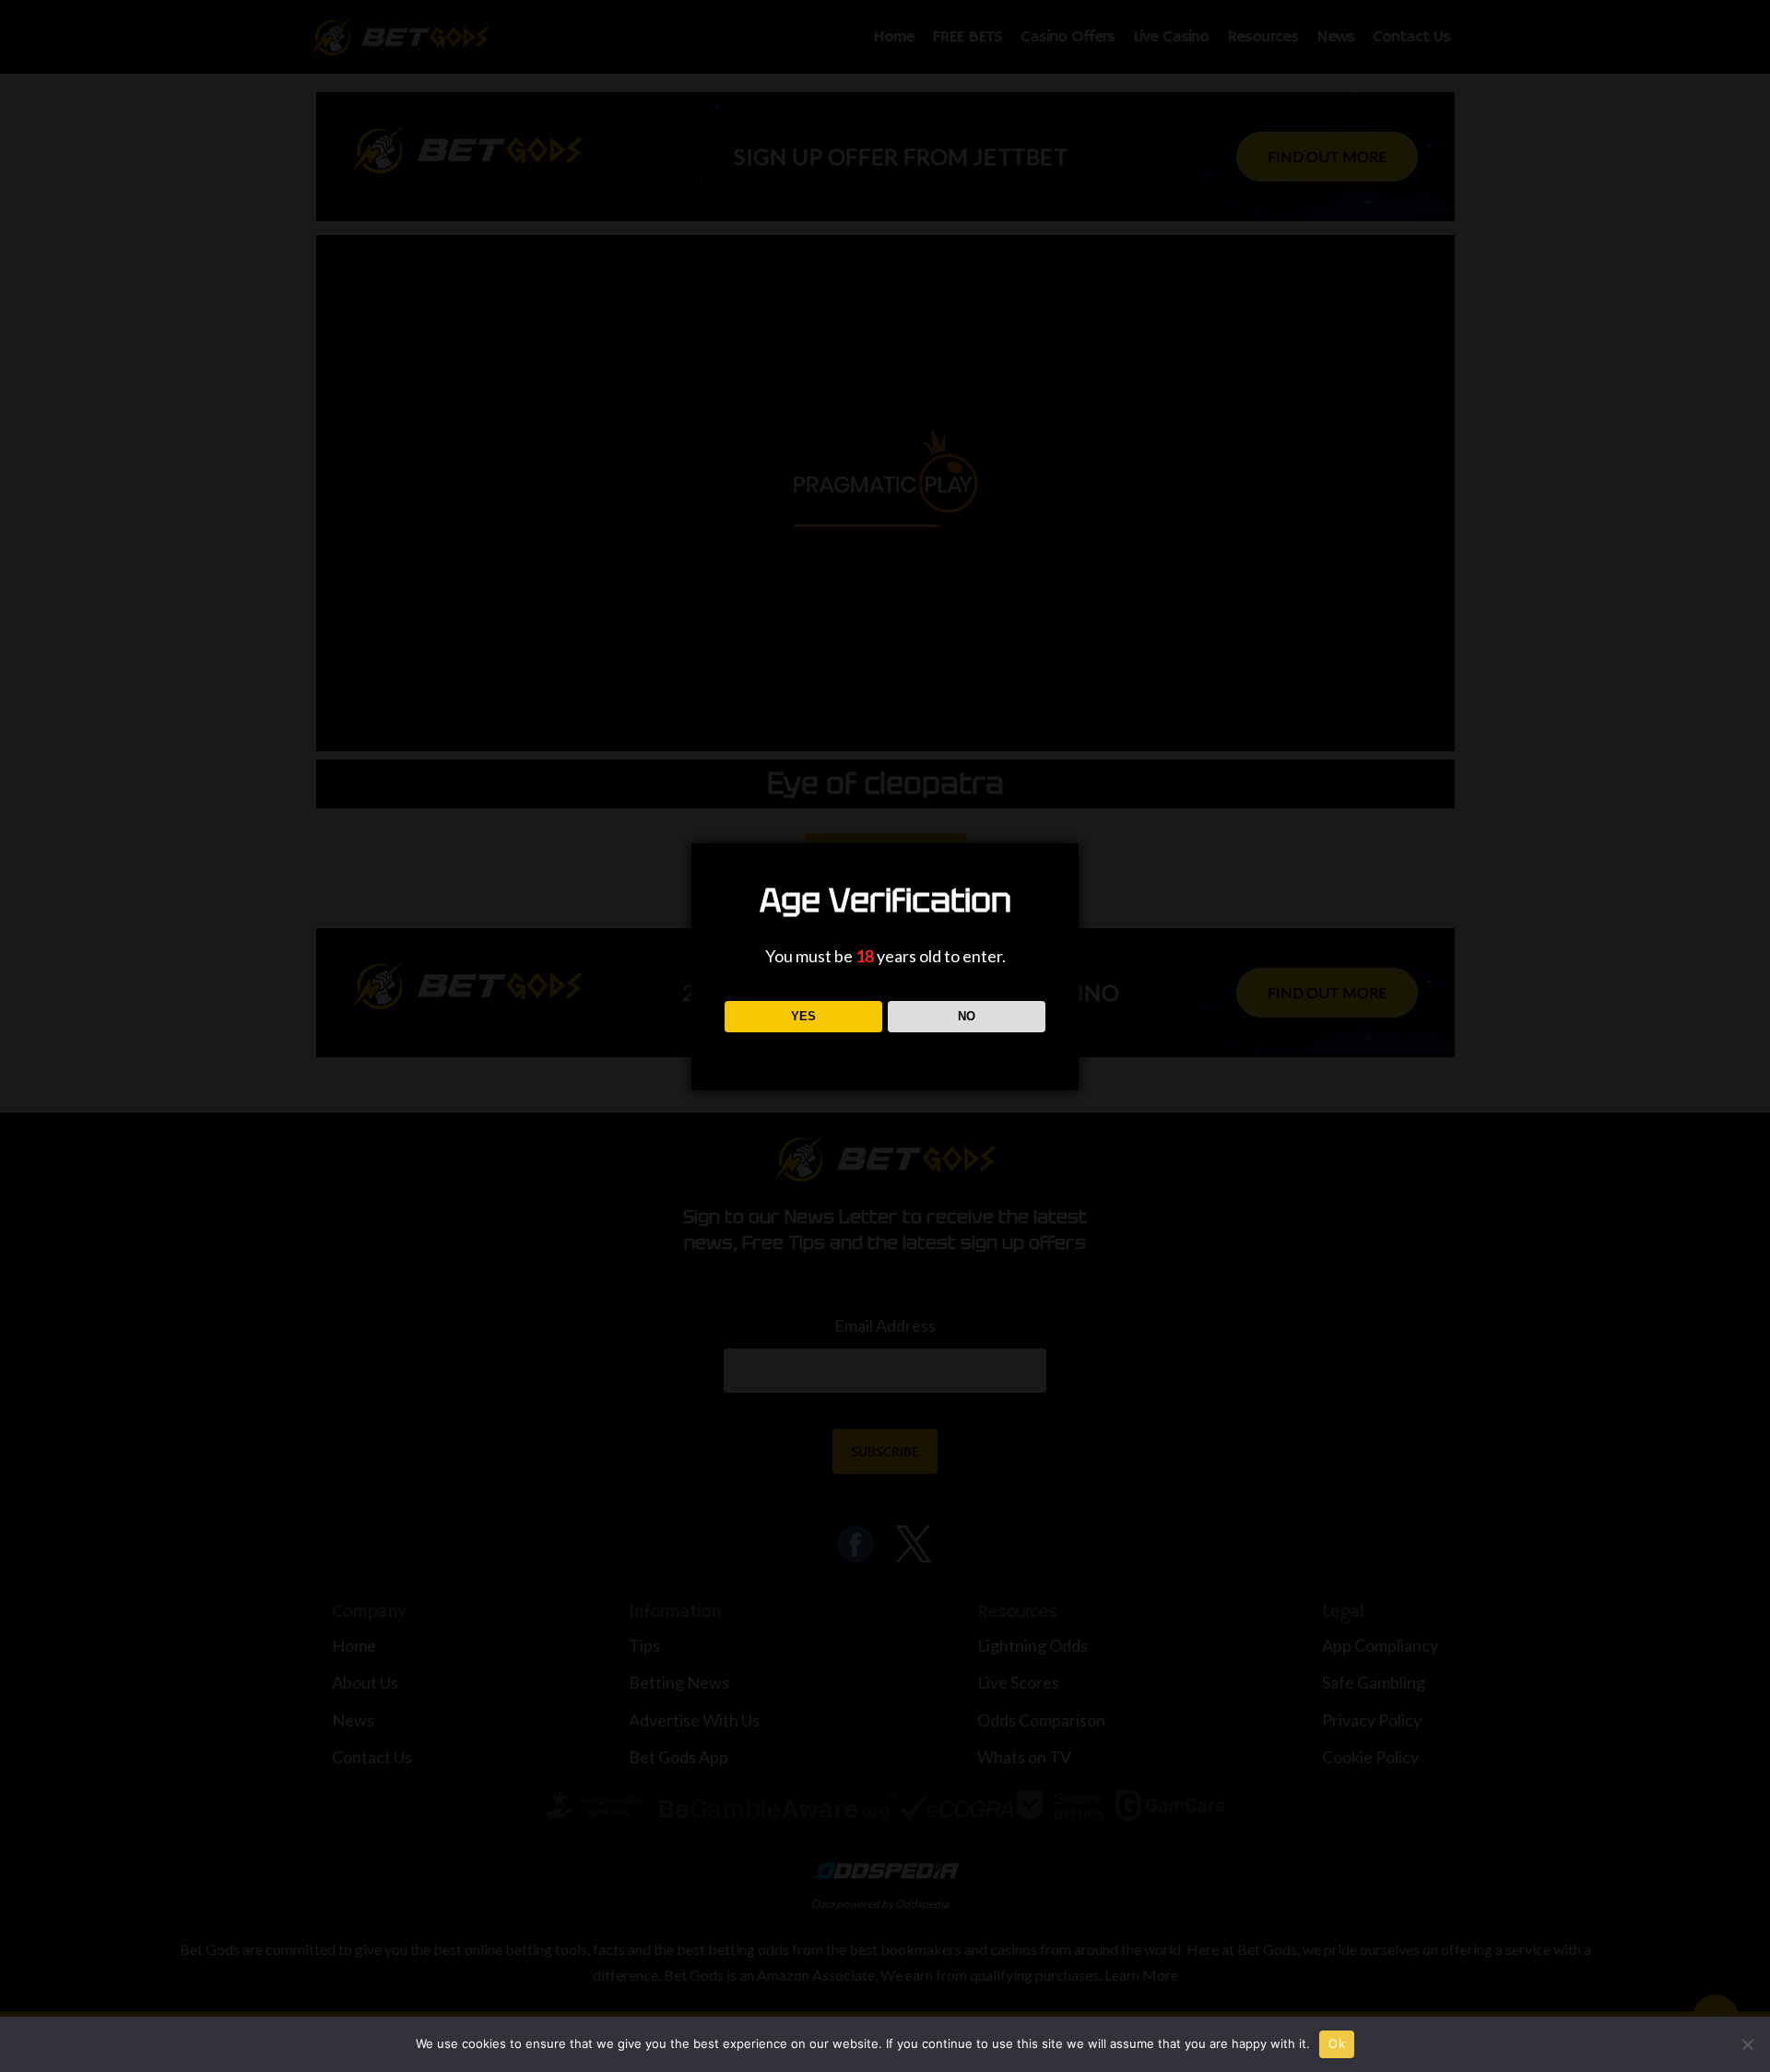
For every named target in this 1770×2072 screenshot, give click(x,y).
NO (967, 1016)
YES (803, 1016)
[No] (1747, 2044)
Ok (1337, 2043)
